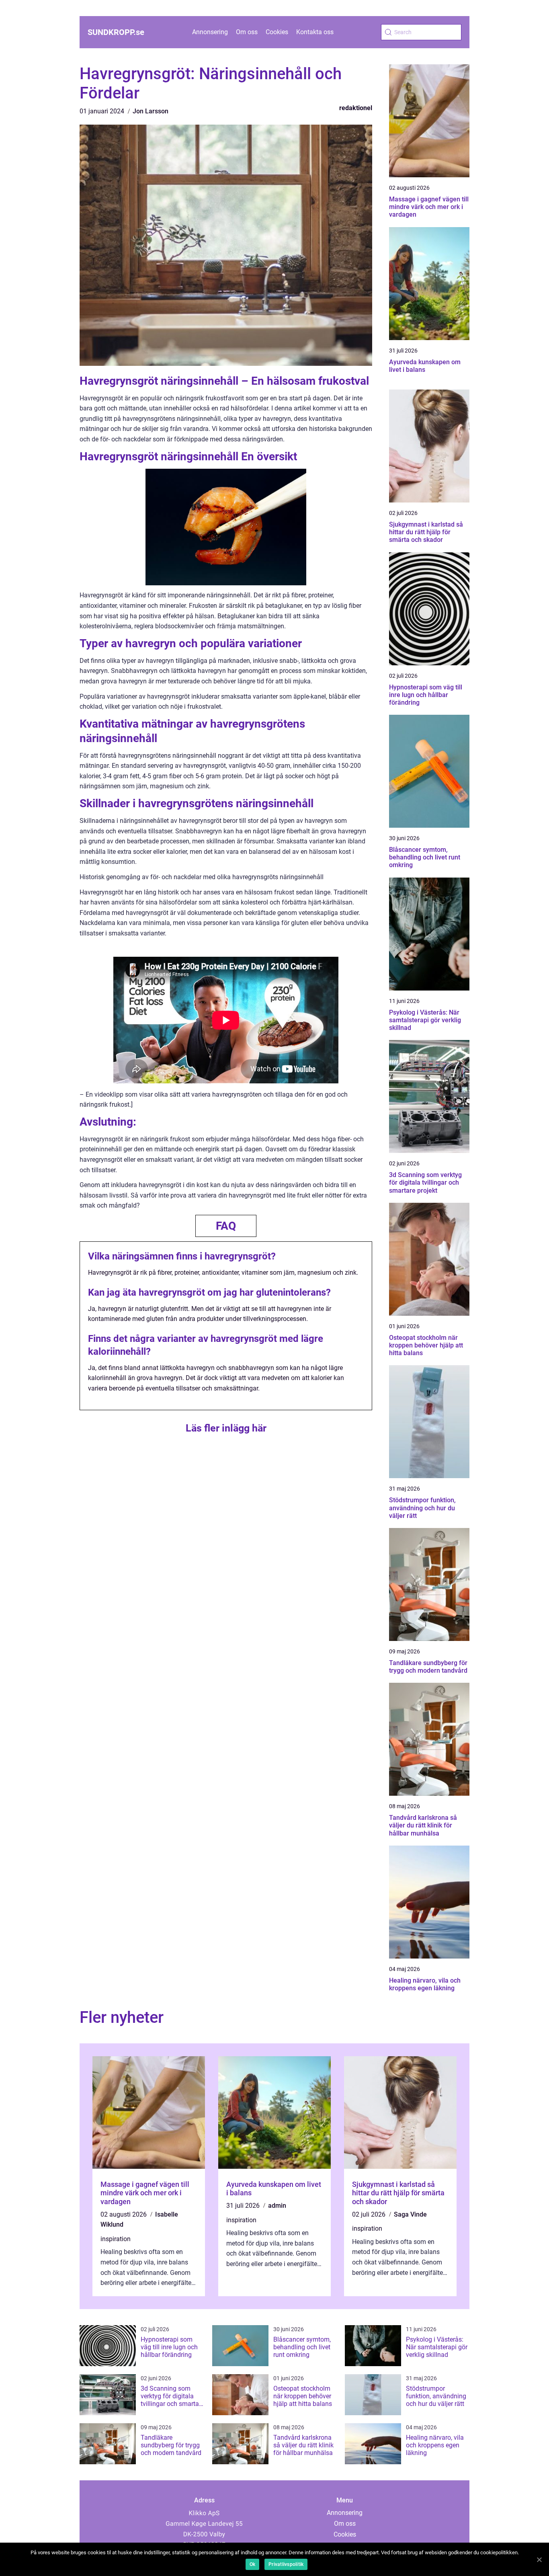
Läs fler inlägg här (226, 1428)
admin (277, 2206)
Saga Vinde (410, 2214)
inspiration (116, 2239)
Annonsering (210, 32)
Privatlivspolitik (286, 2564)
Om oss (247, 32)
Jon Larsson (151, 111)
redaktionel (356, 108)
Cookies (277, 32)
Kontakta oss (315, 32)
